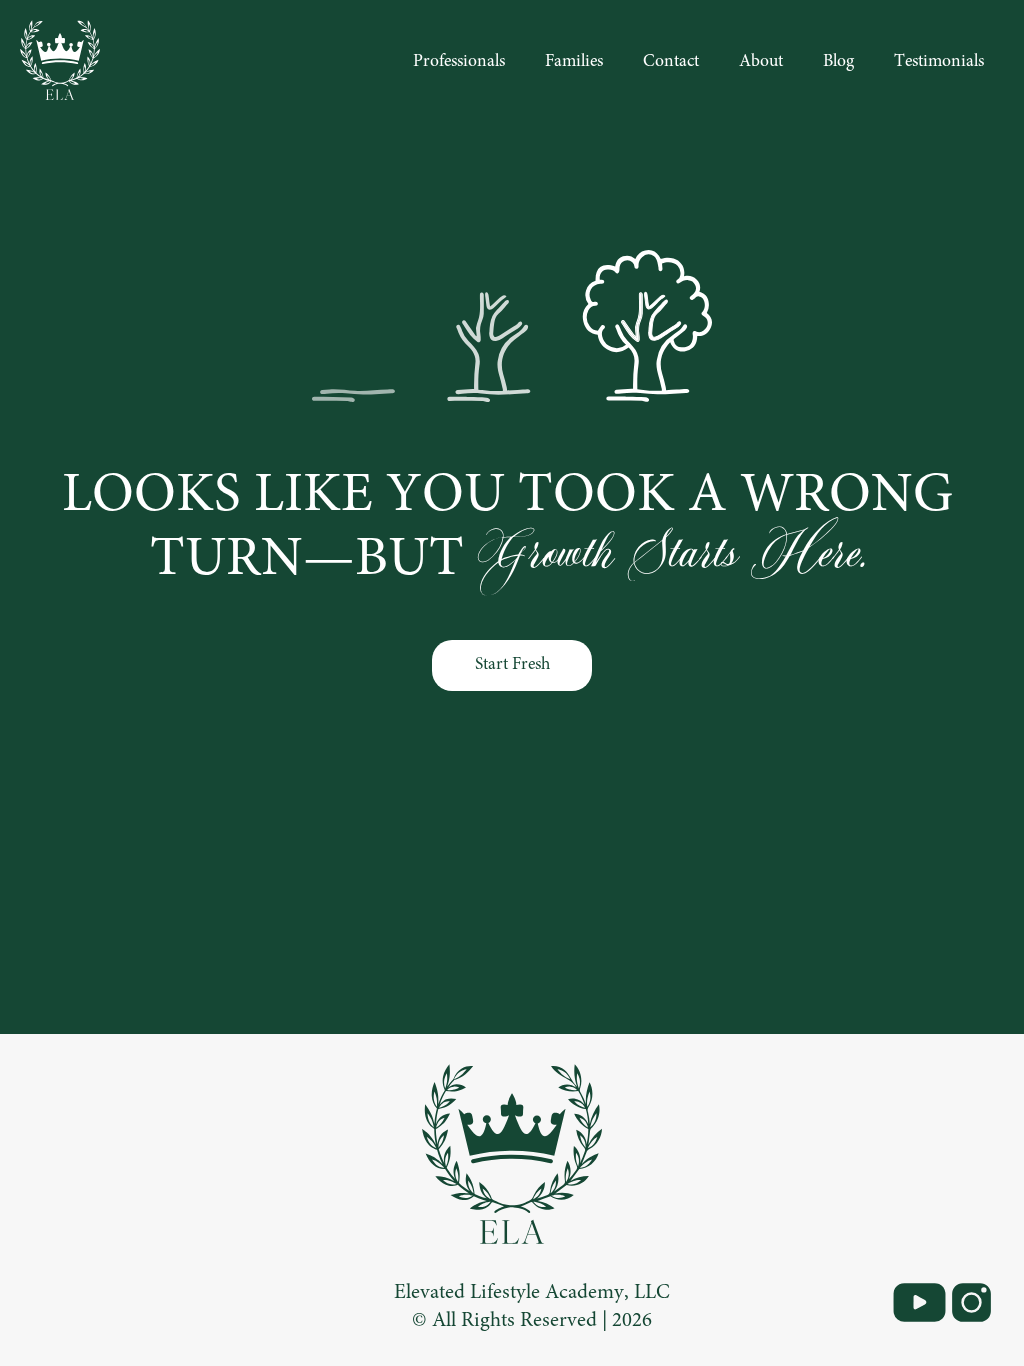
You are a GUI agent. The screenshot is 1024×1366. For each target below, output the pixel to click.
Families (574, 62)
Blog (838, 62)
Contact (671, 62)
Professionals (459, 62)
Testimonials (939, 62)
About (761, 62)
